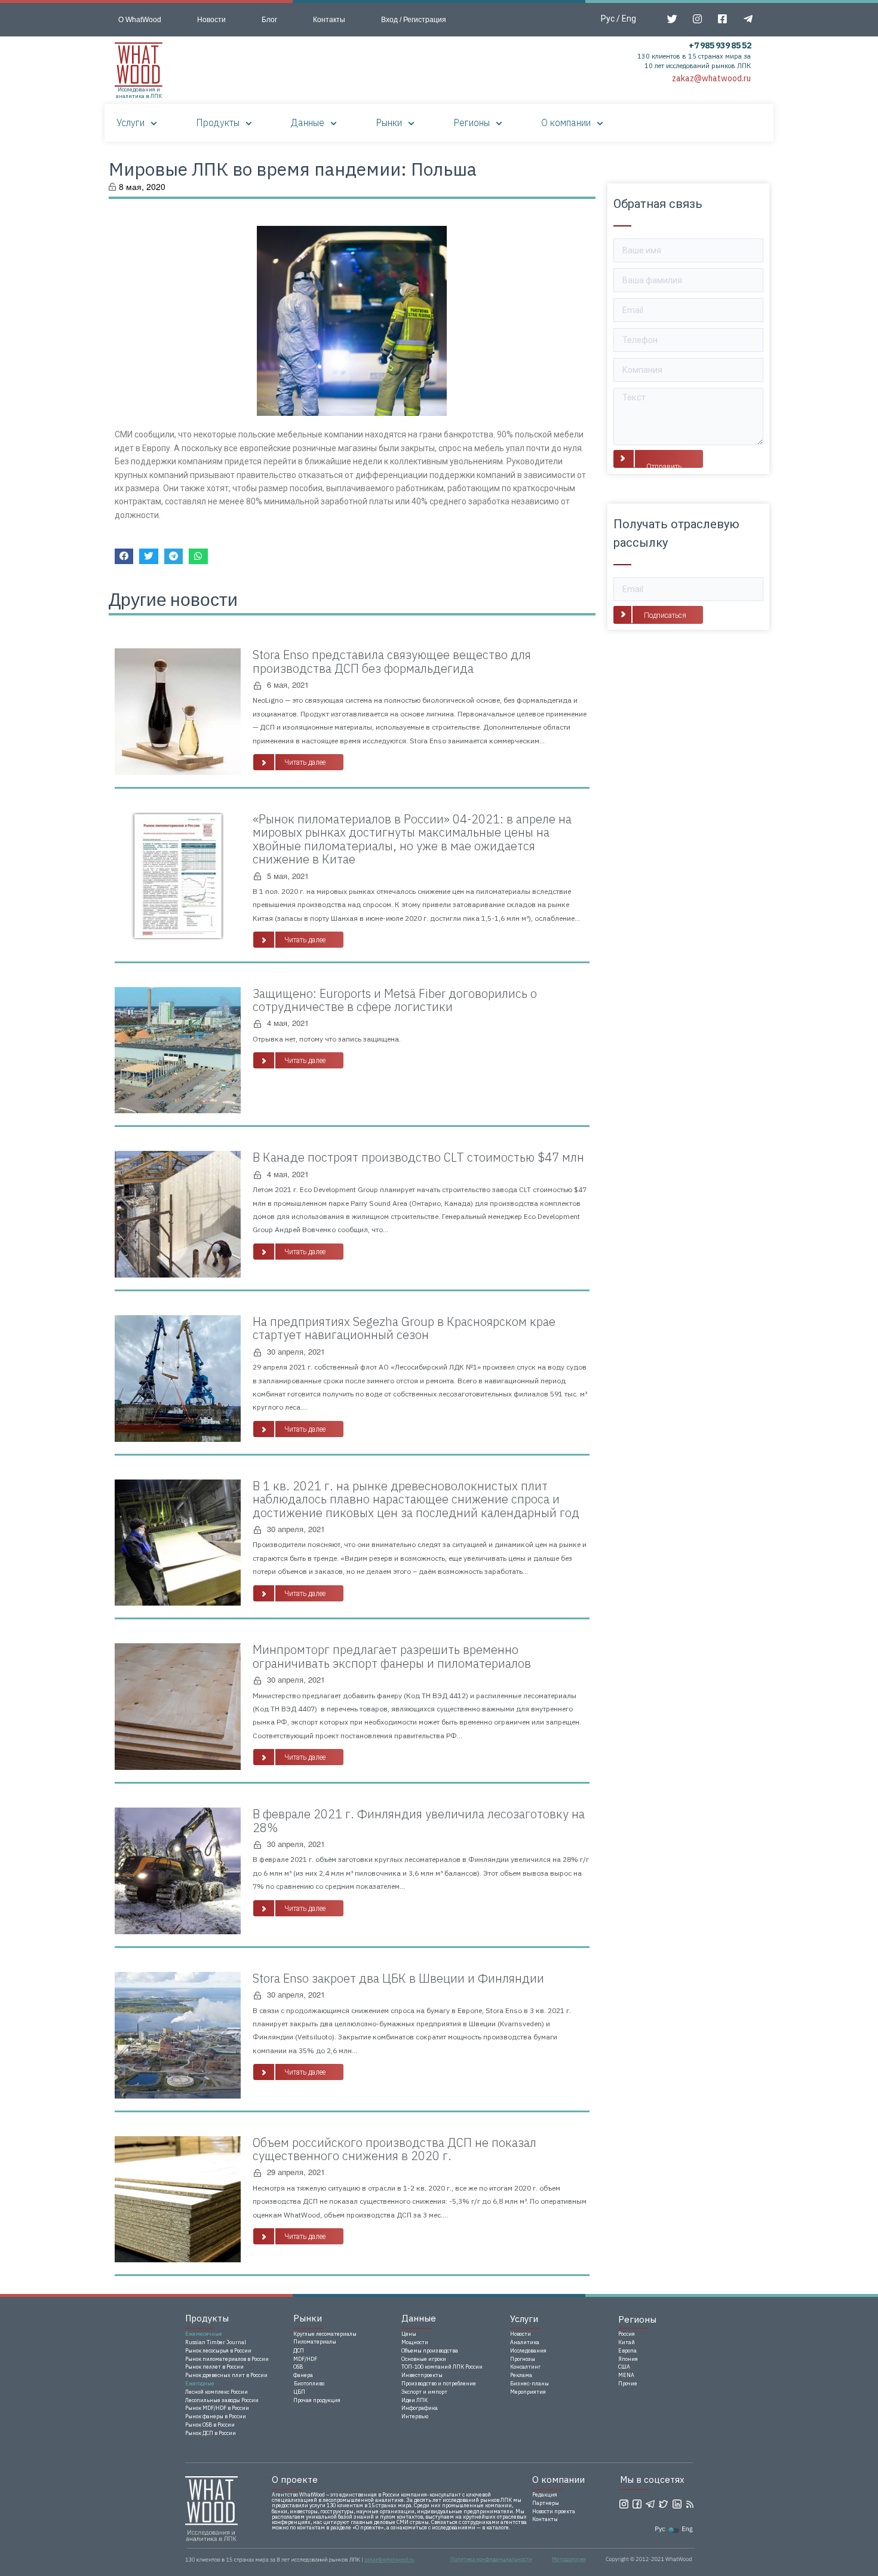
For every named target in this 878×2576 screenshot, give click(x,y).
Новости (211, 20)
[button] (298, 762)
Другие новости (173, 599)
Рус (608, 19)
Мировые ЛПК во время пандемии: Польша (293, 169)
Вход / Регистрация (414, 20)
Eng (629, 19)
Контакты (329, 20)
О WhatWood (140, 20)
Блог (269, 20)
